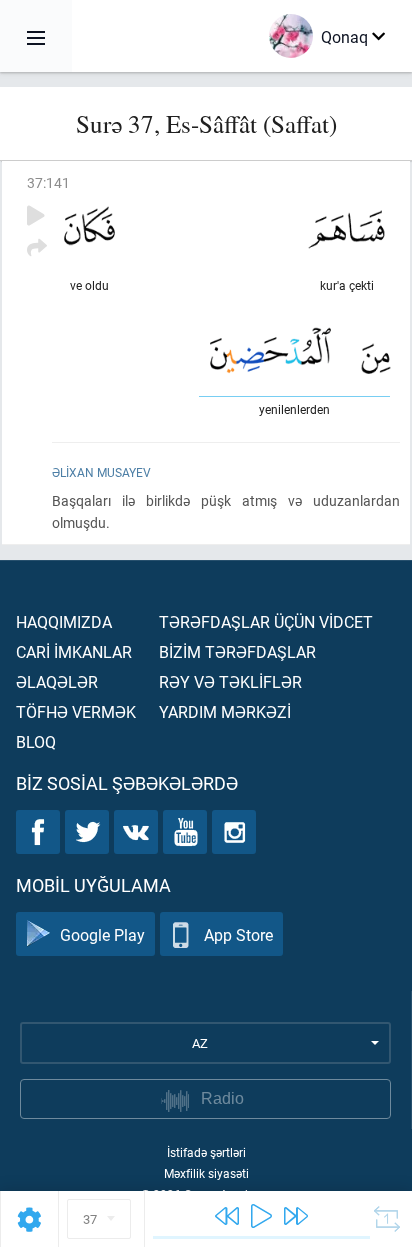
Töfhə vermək (76, 711)
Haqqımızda (64, 621)
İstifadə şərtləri (206, 1152)
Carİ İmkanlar (74, 651)
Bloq (36, 741)
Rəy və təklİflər (230, 681)
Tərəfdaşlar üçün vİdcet (266, 621)
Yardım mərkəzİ (225, 711)
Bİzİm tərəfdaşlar (237, 651)
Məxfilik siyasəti (206, 1173)
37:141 (48, 182)
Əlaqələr (57, 681)
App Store (238, 934)
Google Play (102, 934)
